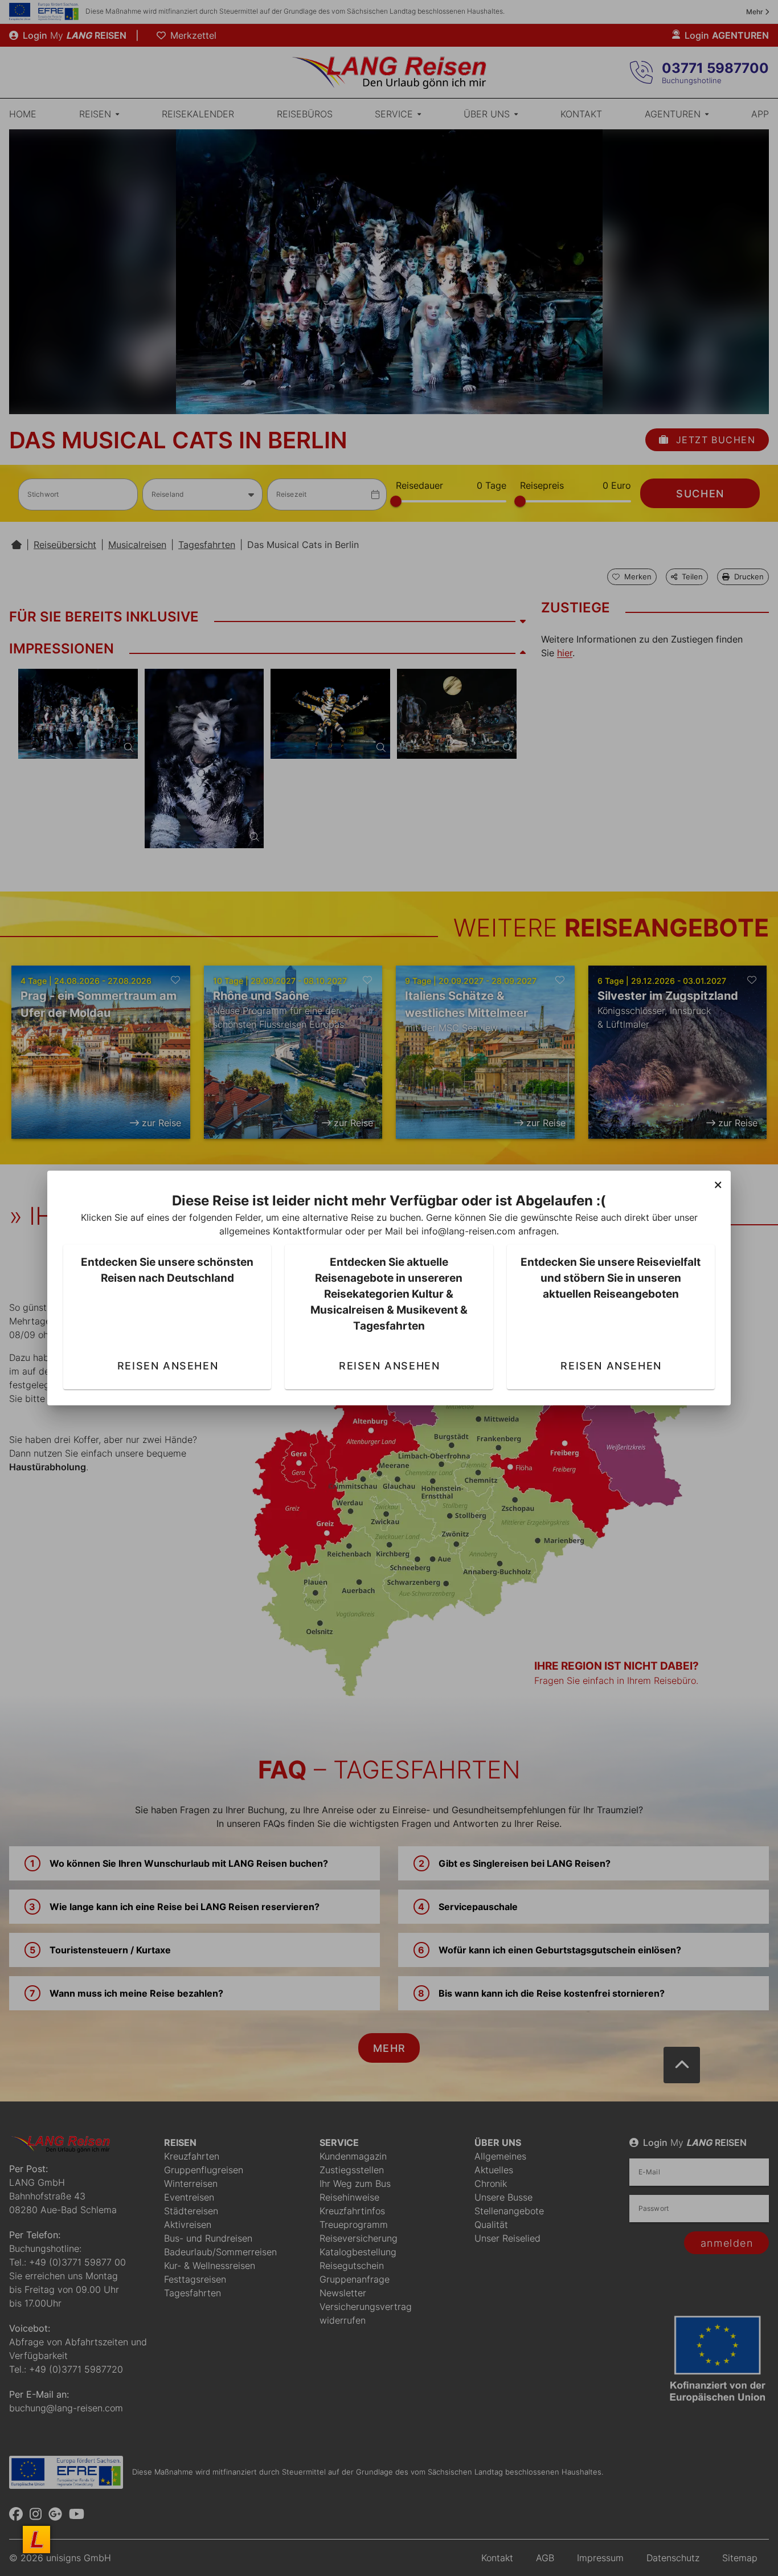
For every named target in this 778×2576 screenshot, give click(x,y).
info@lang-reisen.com (468, 1231)
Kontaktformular (308, 1231)
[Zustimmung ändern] (36, 2540)
